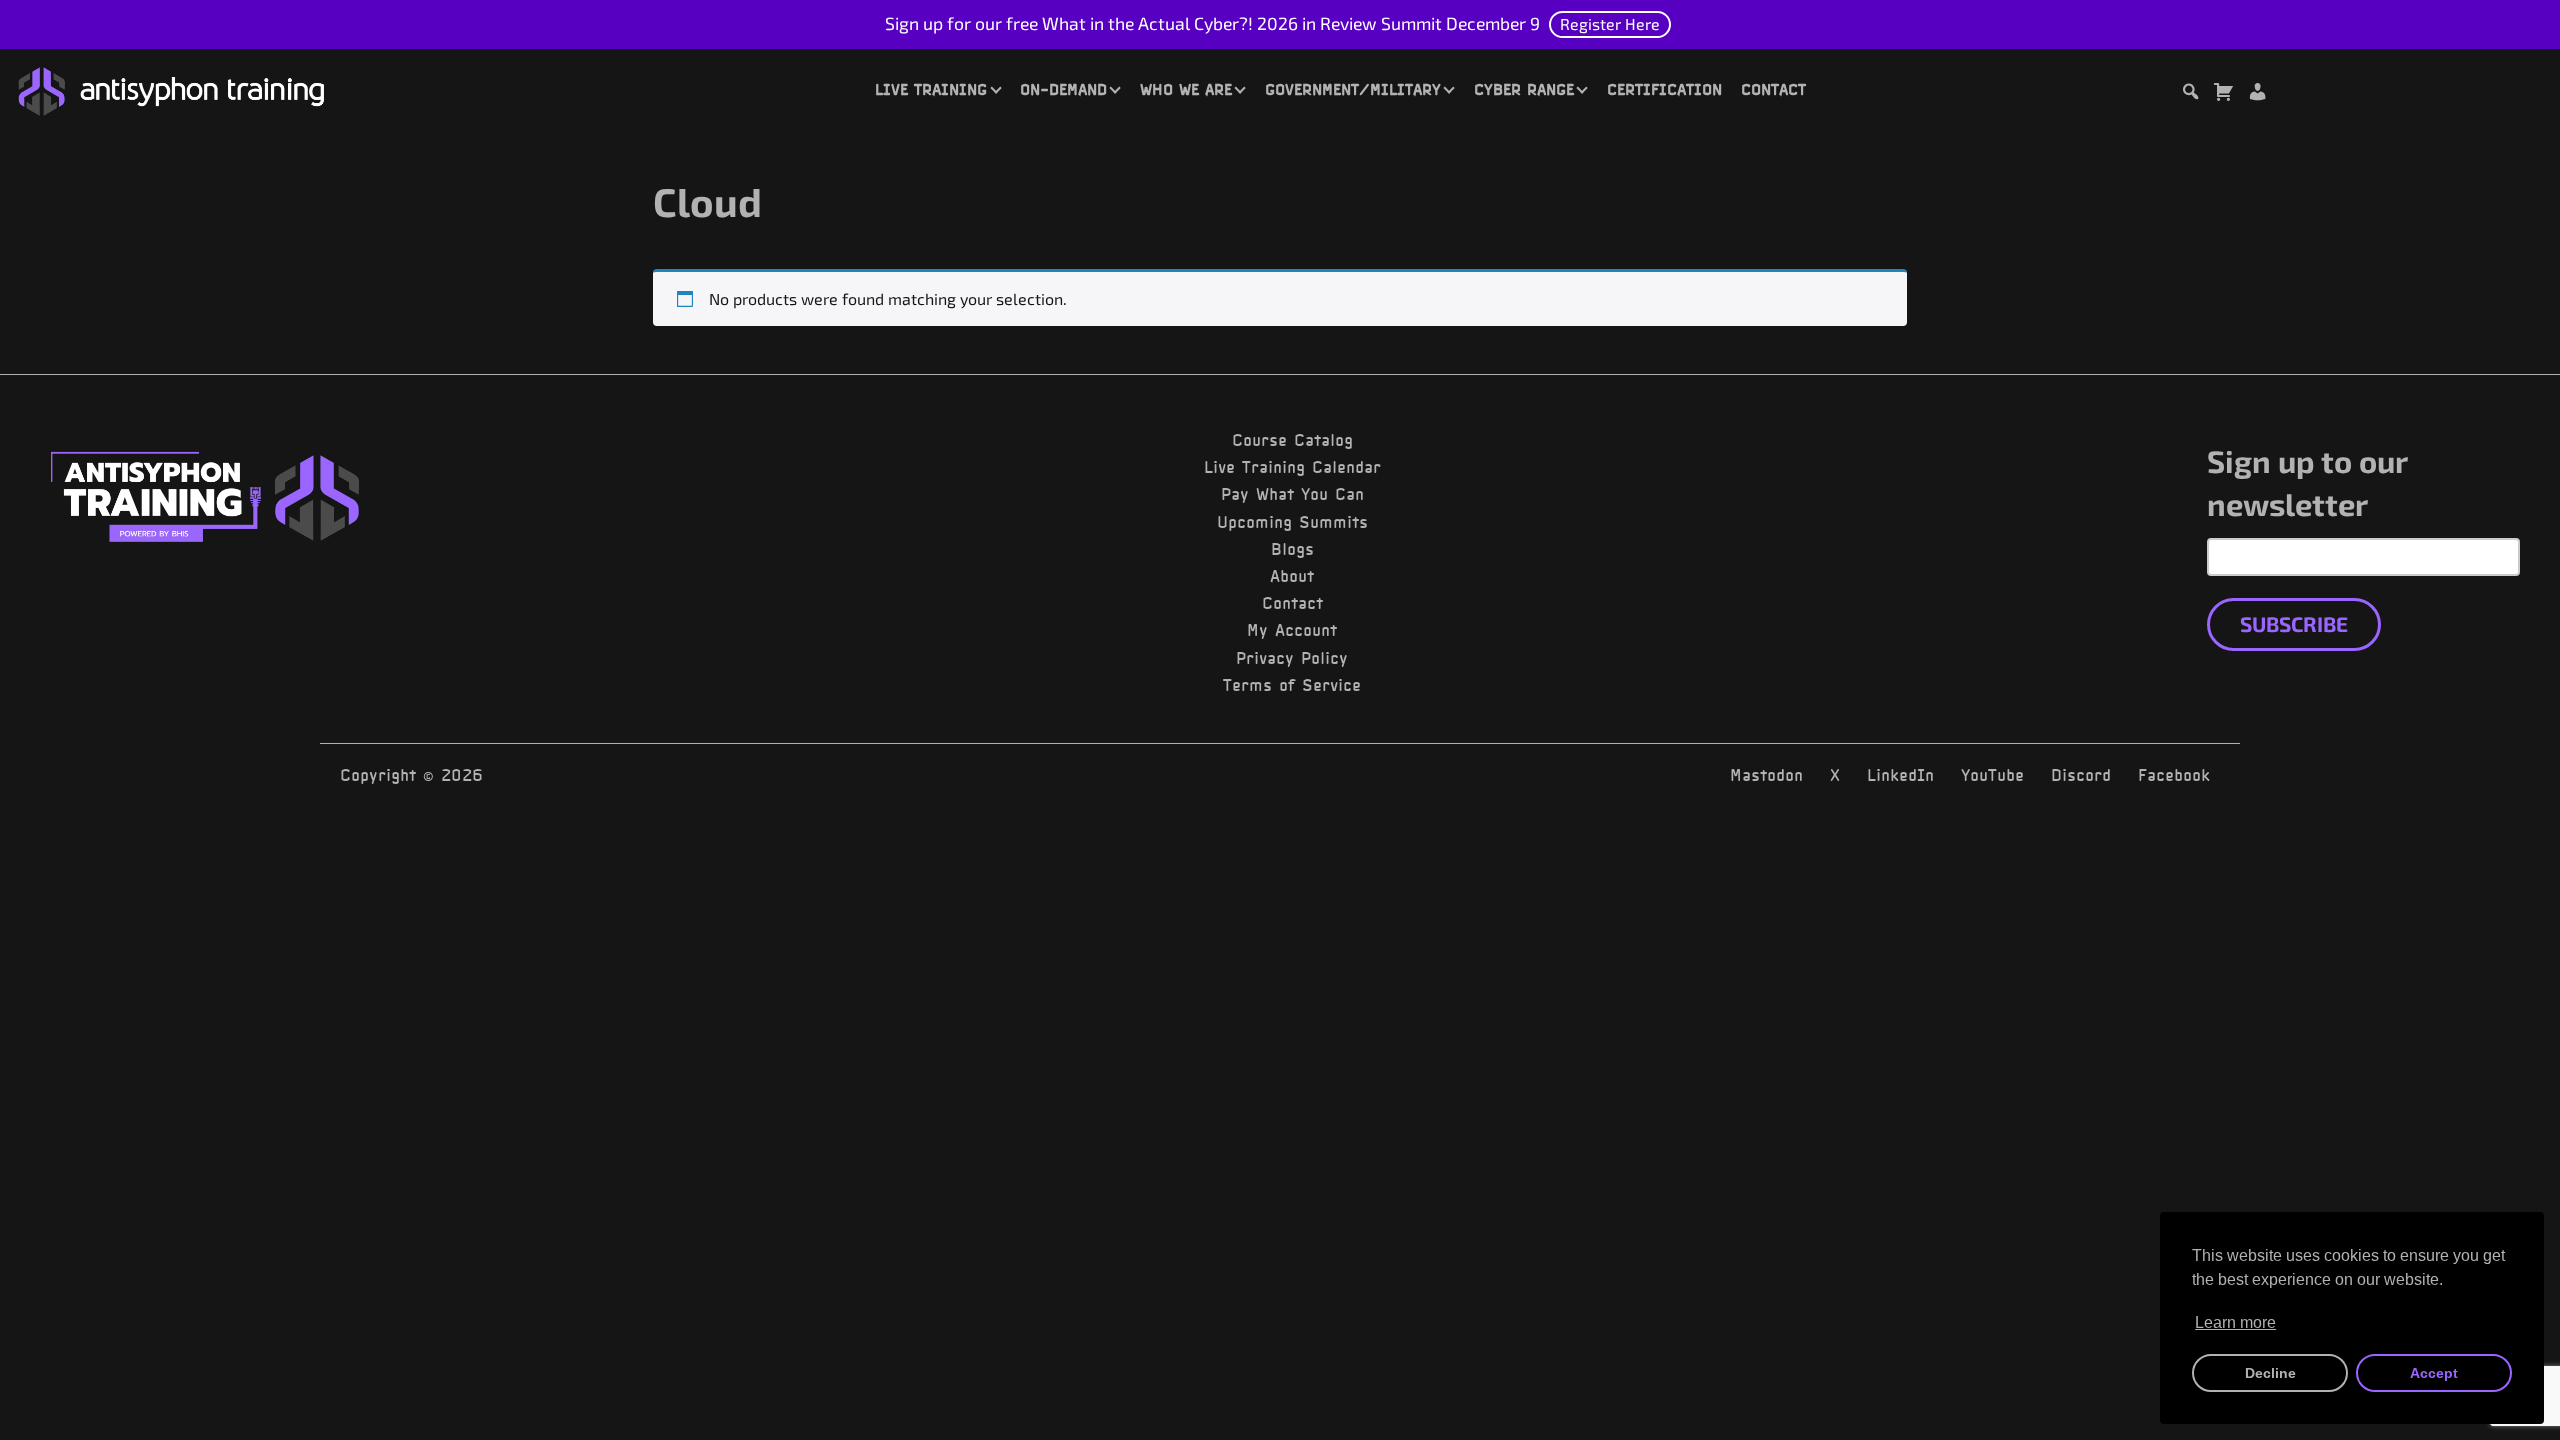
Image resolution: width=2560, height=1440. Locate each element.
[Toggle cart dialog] (2223, 94)
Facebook (2174, 775)
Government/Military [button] (1353, 89)
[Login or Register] (2257, 94)
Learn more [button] (2235, 1322)
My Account (1292, 630)
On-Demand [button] (1063, 89)
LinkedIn (1900, 775)
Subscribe (2294, 623)
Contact (1773, 89)
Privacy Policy (1292, 658)
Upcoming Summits (1292, 522)
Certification (1664, 89)
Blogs (1292, 549)
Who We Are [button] (1186, 89)
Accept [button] (2434, 1373)
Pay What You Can (1292, 494)
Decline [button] (2270, 1373)
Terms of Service (1292, 685)
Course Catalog (1292, 440)
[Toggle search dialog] (2190, 94)
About (1292, 576)
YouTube (1992, 775)
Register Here (1610, 23)
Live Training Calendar (1292, 467)
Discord (2081, 775)
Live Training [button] (931, 89)
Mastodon (1766, 775)
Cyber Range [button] (1524, 89)
